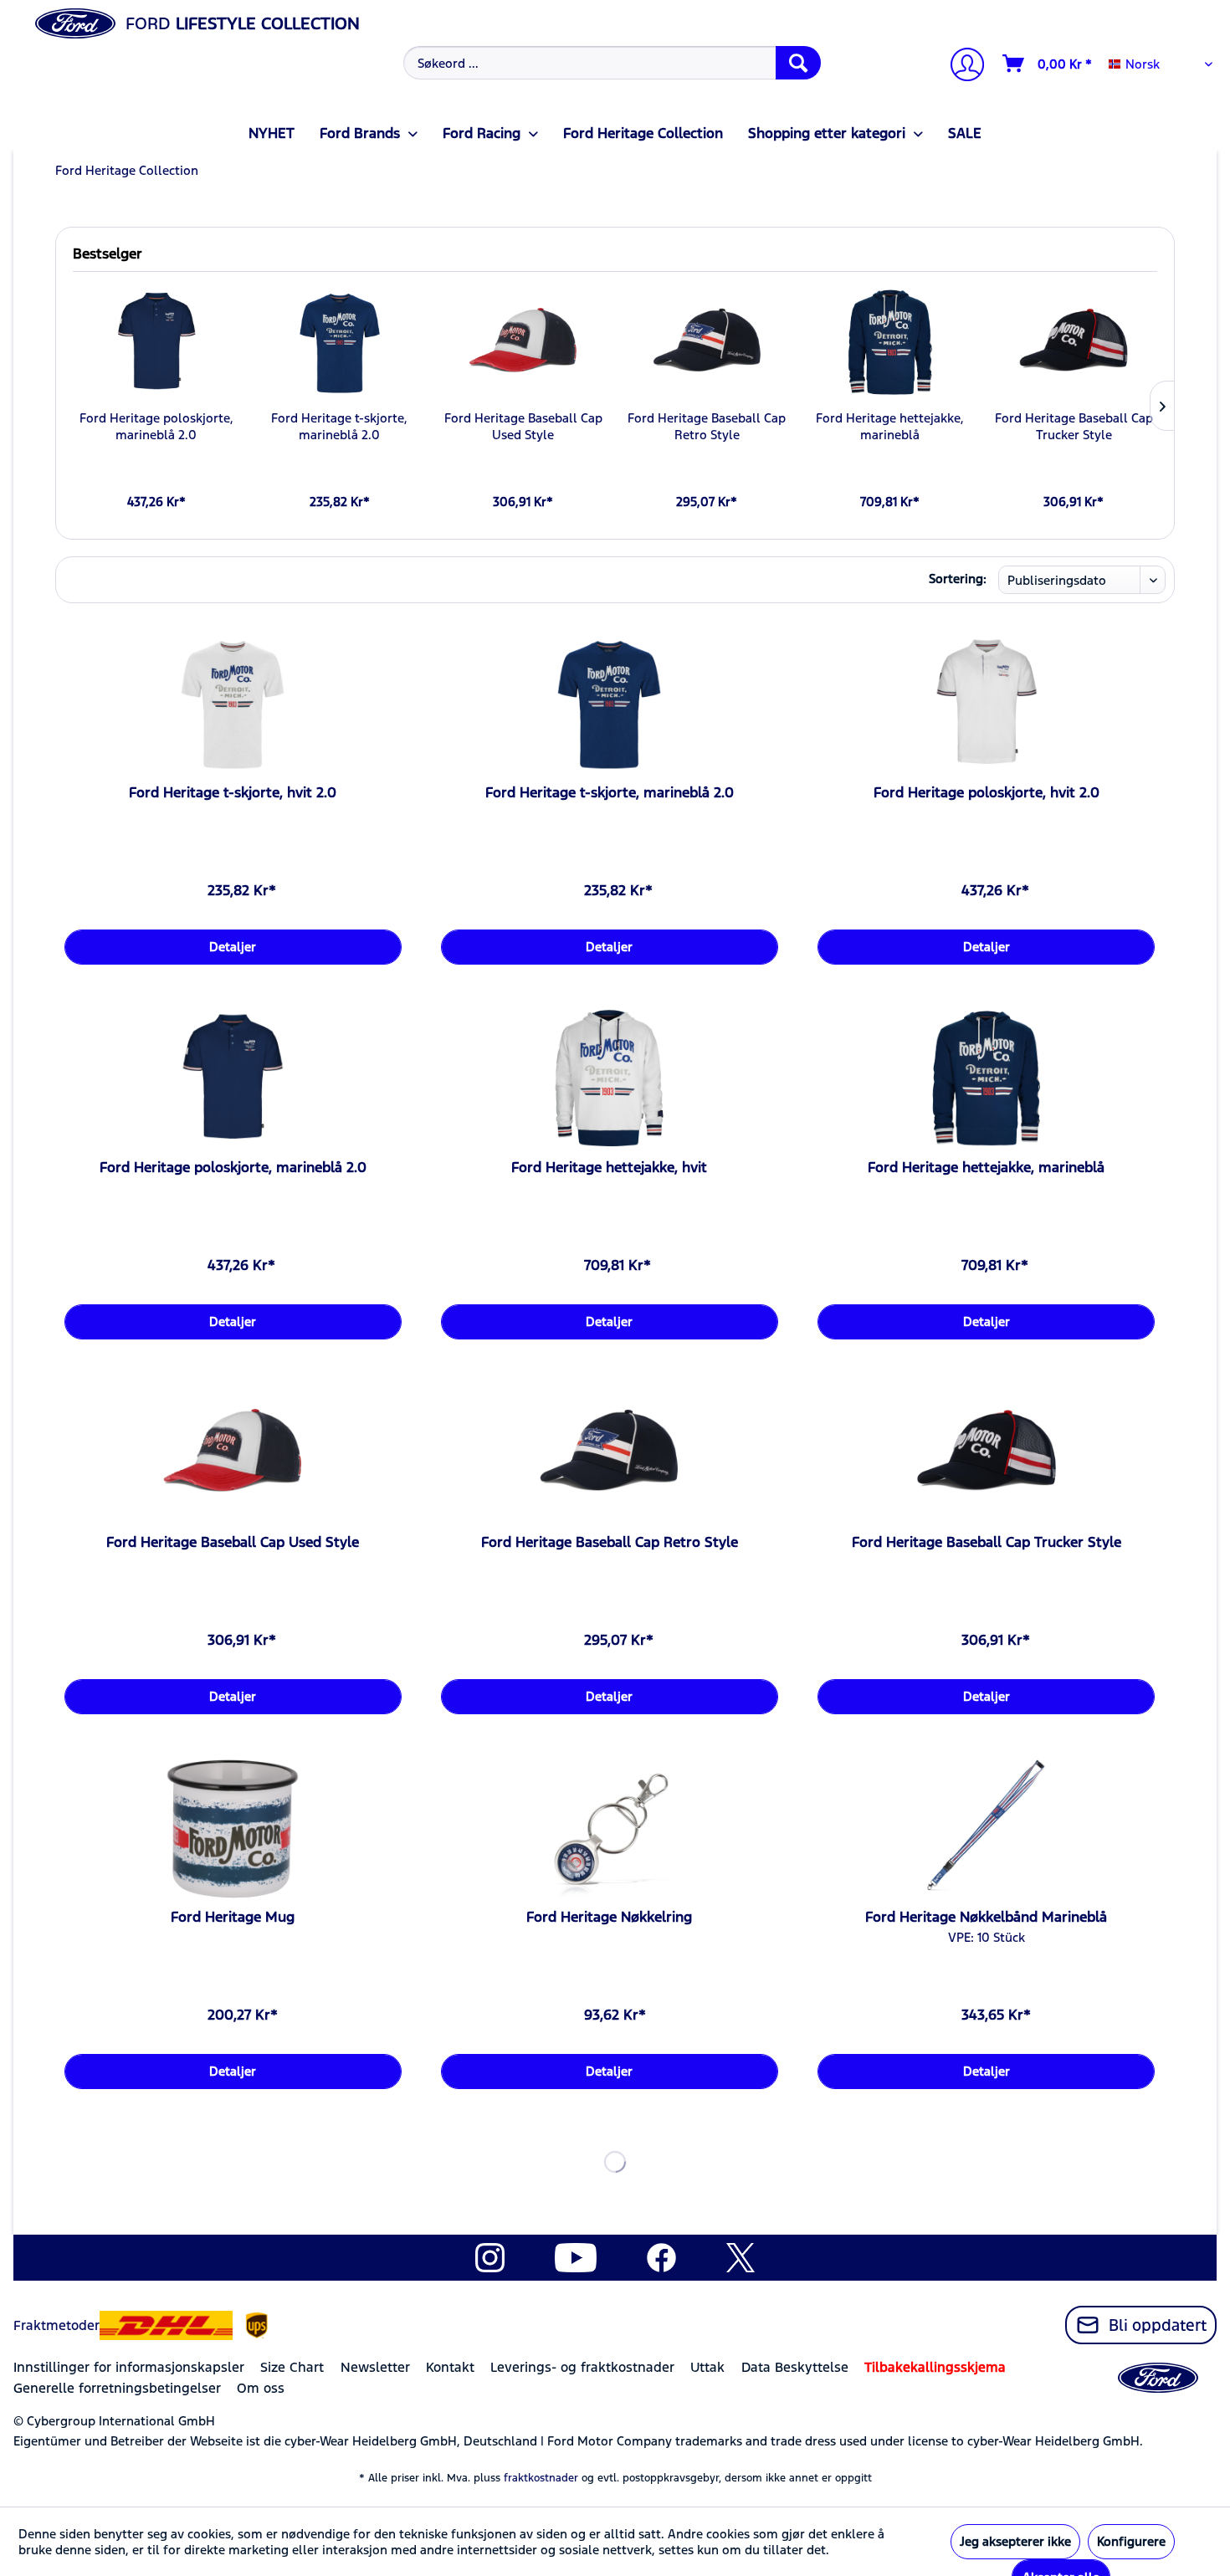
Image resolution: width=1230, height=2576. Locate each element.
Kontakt (450, 2367)
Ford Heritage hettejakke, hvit (609, 1167)
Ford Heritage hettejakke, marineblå (890, 426)
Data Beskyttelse (795, 2367)
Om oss (261, 2388)
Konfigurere (1131, 2541)
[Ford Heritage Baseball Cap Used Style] (523, 343)
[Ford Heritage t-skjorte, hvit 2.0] (233, 704)
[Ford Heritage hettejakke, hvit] (610, 1079)
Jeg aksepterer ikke (1015, 2541)
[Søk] (798, 63)
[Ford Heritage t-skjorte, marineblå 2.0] (339, 343)
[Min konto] (961, 67)
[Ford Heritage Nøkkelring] (610, 1829)
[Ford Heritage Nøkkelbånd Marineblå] (986, 1829)
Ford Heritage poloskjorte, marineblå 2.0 (156, 426)
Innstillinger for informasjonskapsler (129, 2367)
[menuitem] (610, 63)
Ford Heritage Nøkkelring (609, 1917)
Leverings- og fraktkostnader (582, 2367)
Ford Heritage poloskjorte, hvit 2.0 (987, 792)
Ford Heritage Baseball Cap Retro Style (707, 426)
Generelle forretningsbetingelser (117, 2388)
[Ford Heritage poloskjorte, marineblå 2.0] (156, 343)
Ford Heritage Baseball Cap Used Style (523, 426)
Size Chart (292, 2367)
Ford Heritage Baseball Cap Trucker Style (1074, 426)
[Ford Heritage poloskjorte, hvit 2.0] (986, 704)
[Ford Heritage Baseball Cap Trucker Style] (1074, 343)
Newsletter (375, 2367)
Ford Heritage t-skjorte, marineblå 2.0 (339, 426)
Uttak (707, 2367)
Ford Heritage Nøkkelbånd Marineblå (986, 1917)
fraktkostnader (541, 2478)
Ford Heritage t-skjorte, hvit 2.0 (233, 792)
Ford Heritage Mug (233, 1917)
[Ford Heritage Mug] (233, 1829)
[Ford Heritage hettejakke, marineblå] (890, 343)
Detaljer (233, 947)
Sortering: (958, 579)
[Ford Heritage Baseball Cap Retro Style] (707, 343)
